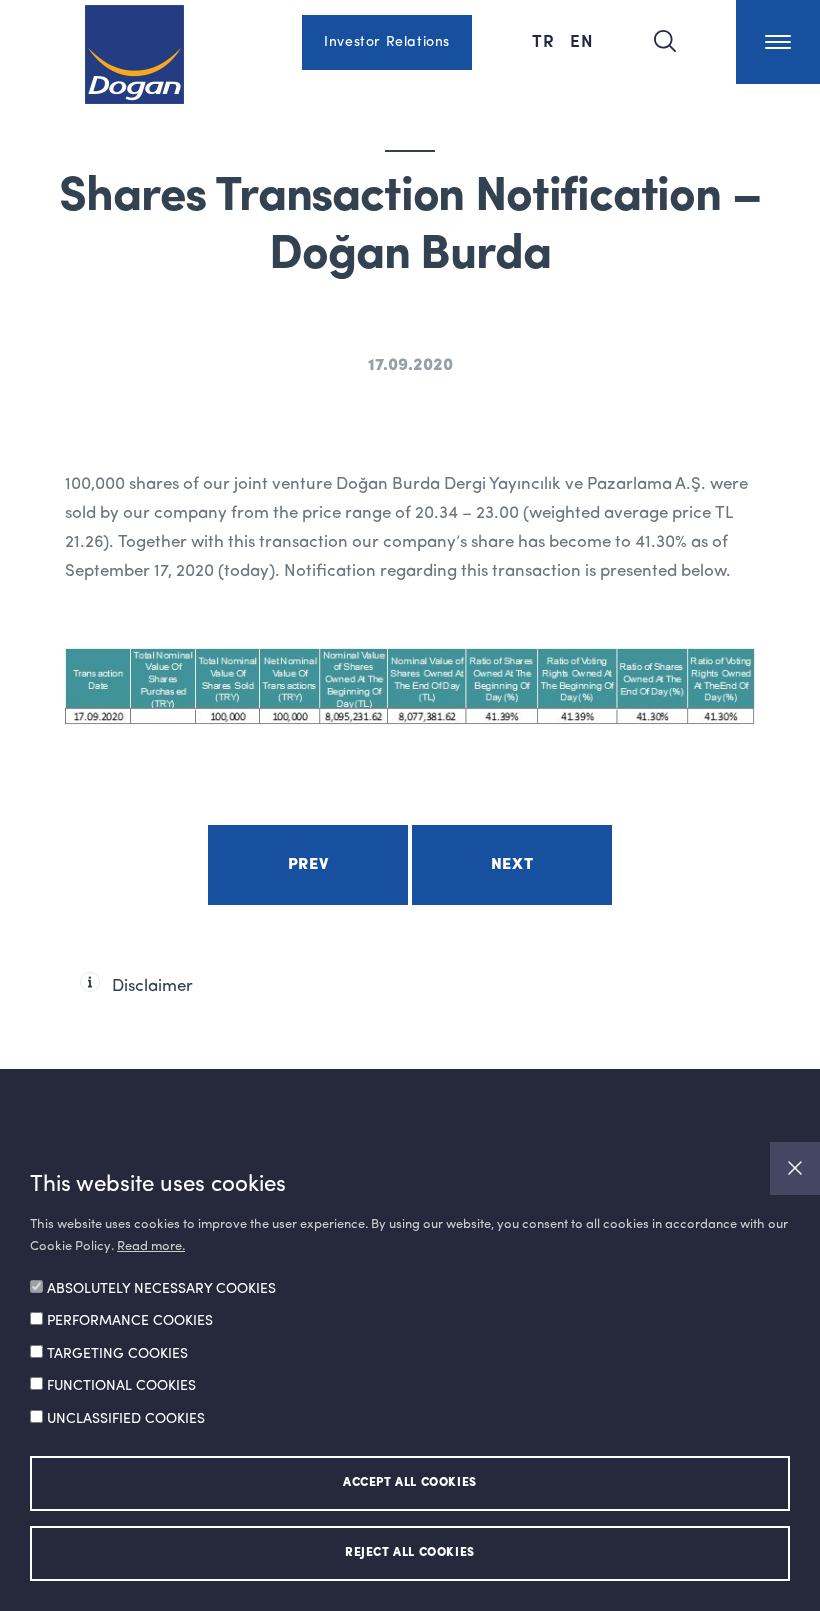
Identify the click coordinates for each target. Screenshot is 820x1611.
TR (546, 40)
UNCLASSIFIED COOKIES (126, 1419)
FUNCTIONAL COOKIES (121, 1386)
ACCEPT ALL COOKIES (410, 1483)
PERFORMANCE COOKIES (130, 1321)
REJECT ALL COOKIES (410, 1553)
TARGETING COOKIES (117, 1354)
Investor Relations (387, 42)
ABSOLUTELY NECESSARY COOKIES (161, 1289)
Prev (308, 865)
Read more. (151, 1246)
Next (512, 865)
